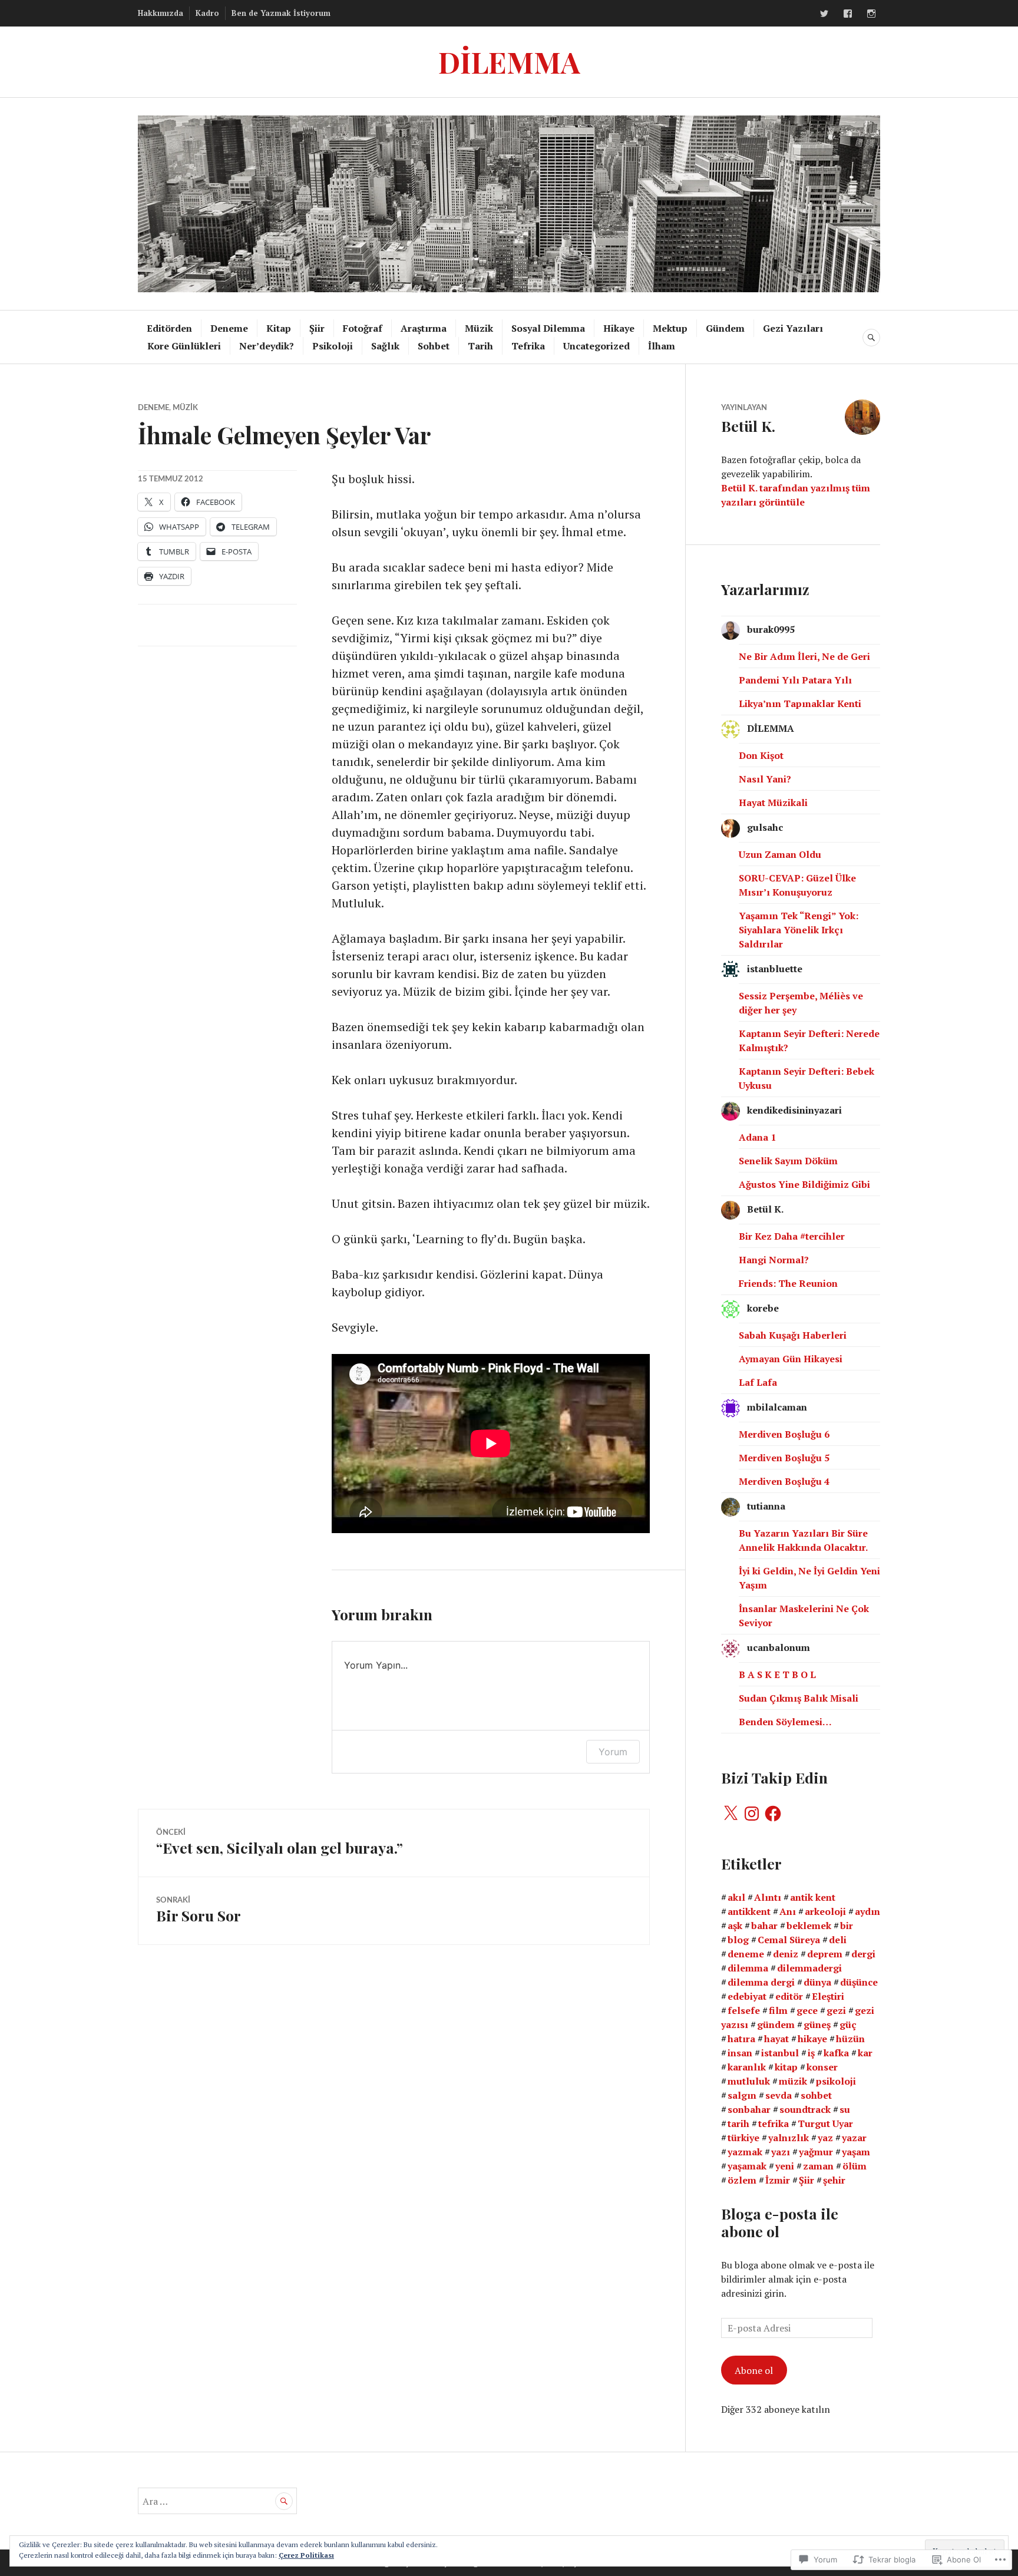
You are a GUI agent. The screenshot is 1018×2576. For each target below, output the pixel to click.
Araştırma (424, 328)
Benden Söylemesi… (785, 1722)
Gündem (725, 328)
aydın (867, 1911)
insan (740, 2053)
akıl (736, 1897)
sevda (779, 2095)
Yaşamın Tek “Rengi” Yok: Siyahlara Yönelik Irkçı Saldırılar (799, 930)
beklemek (809, 1926)
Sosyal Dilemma (548, 328)
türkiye (743, 2138)
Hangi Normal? (774, 1260)
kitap (786, 2067)
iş (811, 2053)
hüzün (850, 2039)
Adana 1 (757, 1137)
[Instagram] (871, 14)
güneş (817, 2025)
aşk (735, 1926)
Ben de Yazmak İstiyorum (281, 13)
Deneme (229, 328)
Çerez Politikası (306, 2555)
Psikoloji (333, 346)
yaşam (856, 2152)
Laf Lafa (758, 1382)
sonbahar (749, 2109)
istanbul (780, 2053)
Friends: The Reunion (788, 1283)
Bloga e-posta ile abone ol (780, 2222)
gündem (776, 2025)
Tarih (480, 346)
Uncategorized (596, 346)
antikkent (749, 1911)
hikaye (812, 2039)
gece (807, 2010)
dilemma (748, 1968)
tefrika (774, 2123)
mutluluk (749, 2081)
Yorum (613, 1752)
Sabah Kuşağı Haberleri (793, 1335)
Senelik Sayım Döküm (788, 1161)
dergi (863, 1954)
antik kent (813, 1897)
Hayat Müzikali (773, 802)
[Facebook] (773, 1814)
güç (848, 2025)
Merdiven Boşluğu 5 (784, 1458)
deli (838, 1940)
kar (865, 2053)
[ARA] (871, 338)
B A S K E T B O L (777, 1675)
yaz (825, 2138)
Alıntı (768, 1897)
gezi (836, 2010)
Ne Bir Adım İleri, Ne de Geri (804, 656)
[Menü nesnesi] (824, 14)
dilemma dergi (761, 1982)
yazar (854, 2138)
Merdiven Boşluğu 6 (784, 1434)
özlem (742, 2180)
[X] (731, 1814)
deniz (786, 1954)
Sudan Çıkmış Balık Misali (799, 1698)
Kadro (207, 13)
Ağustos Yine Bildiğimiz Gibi (804, 1184)
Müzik (479, 328)
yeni (785, 2166)
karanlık (747, 2067)
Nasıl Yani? (765, 779)
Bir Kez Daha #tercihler (792, 1236)
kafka (836, 2053)
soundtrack (805, 2109)
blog (738, 1940)
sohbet (816, 2095)
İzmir (778, 2180)
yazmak (745, 2152)
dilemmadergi (809, 1968)
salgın (742, 2095)
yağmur (816, 2152)
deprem (825, 1954)
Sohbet (434, 346)
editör (789, 1996)
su (845, 2109)
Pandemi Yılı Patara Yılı (795, 680)
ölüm (855, 2166)
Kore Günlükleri (184, 346)
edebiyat (747, 1996)
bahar (764, 1926)
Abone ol (754, 2370)
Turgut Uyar (825, 2123)
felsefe (744, 2010)
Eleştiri (828, 1996)
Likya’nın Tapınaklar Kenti (800, 704)
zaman (818, 2166)
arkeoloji (825, 1911)
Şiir (317, 328)
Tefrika (528, 346)
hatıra (741, 2039)
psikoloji (836, 2081)
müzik (793, 2081)
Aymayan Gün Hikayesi (791, 1359)
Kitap (279, 328)
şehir (834, 2180)
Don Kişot (761, 755)
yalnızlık (789, 2138)
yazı (781, 2152)
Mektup (670, 328)
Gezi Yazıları (793, 328)
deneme (746, 1954)
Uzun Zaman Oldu (780, 854)
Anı (788, 1911)
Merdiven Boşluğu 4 (784, 1481)
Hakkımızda (161, 13)
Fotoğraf (363, 328)
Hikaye (619, 328)
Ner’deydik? (267, 346)
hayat (776, 2039)
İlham (662, 346)
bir (847, 1926)
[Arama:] (217, 2501)
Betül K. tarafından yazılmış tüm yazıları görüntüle (796, 495)
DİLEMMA (509, 62)
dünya (817, 1982)
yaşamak (747, 2166)
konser (822, 2067)
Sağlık (385, 346)
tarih (738, 2123)
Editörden (169, 328)
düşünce (859, 1982)
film (778, 2010)
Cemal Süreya (789, 1940)
